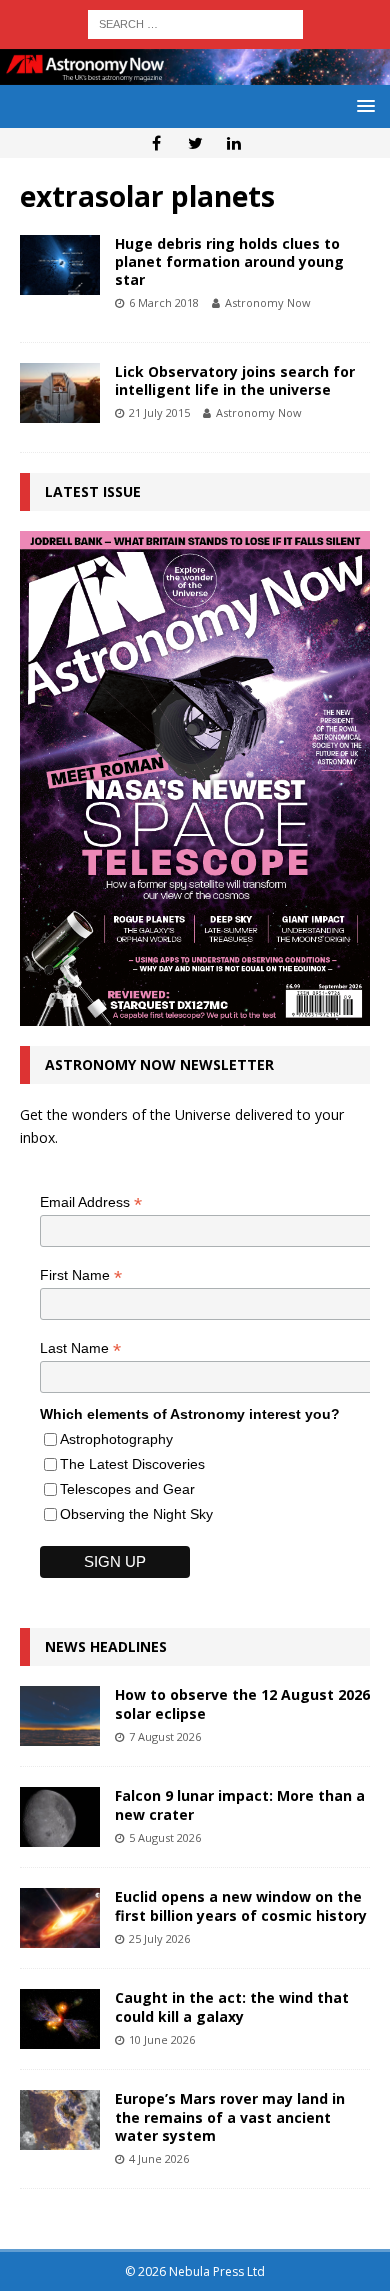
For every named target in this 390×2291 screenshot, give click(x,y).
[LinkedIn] (234, 143)
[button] (362, 105)
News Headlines (106, 1646)
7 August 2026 (165, 1736)
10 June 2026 (162, 2039)
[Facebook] (156, 143)
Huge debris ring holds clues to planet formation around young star (229, 261)
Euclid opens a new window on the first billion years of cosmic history (241, 1905)
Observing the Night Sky (136, 1514)
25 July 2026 (159, 1938)
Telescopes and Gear (127, 1489)
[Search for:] (195, 22)
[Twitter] (195, 143)
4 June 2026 (159, 2158)
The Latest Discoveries (132, 1464)
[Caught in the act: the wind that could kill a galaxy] (60, 2019)
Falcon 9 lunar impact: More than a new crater (240, 1804)
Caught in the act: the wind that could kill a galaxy (232, 2006)
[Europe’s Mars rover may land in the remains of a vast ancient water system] (60, 2120)
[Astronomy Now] (195, 73)
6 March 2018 (164, 302)
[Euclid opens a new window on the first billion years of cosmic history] (60, 1918)
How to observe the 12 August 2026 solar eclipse (242, 1703)
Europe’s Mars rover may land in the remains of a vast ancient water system (230, 2116)
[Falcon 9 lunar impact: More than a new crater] (60, 1817)
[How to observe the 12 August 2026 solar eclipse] (60, 1716)
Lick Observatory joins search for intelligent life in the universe (235, 380)
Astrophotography (116, 1439)
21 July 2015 (159, 412)
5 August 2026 (165, 1837)
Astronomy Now (268, 302)
